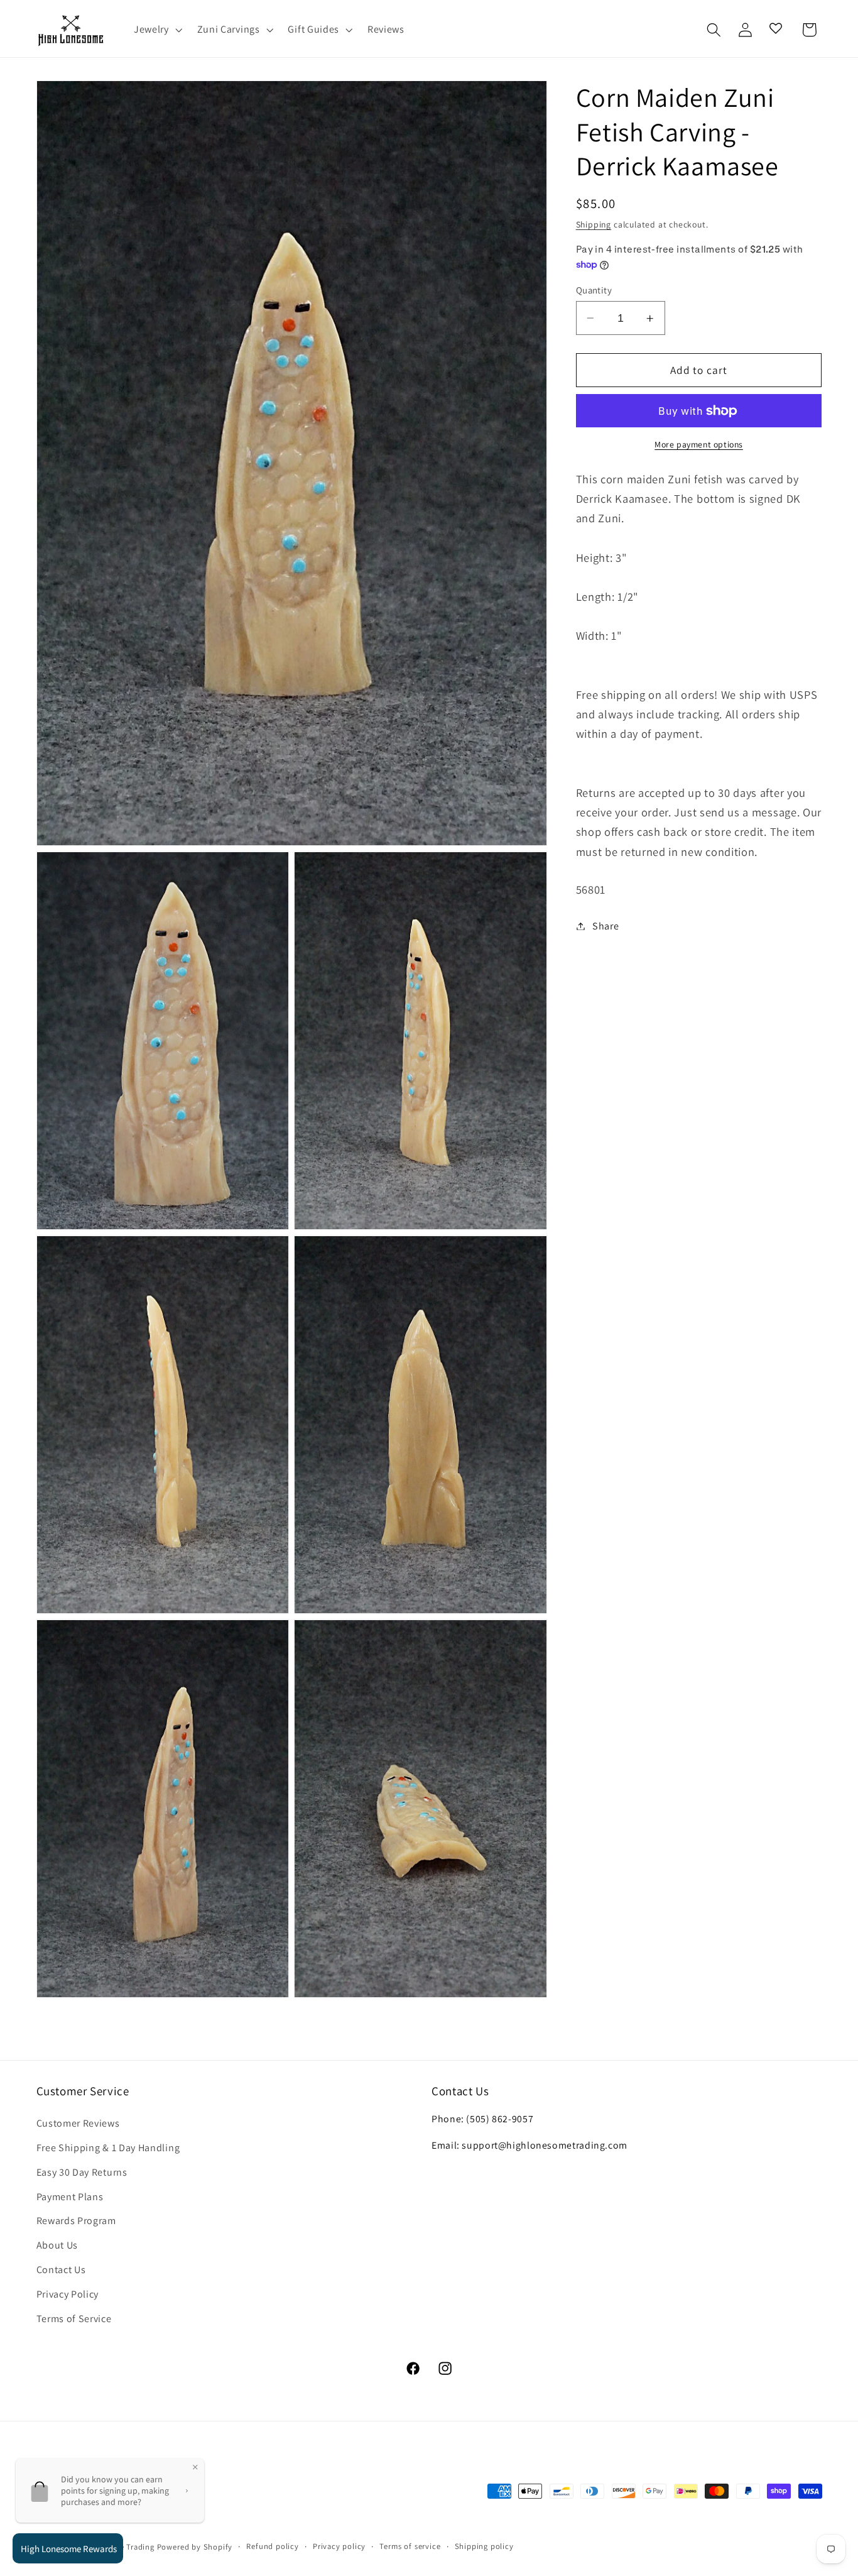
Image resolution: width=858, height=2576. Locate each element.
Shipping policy (484, 2546)
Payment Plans (70, 2197)
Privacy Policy (68, 2295)
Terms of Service (74, 2319)
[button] (157, 30)
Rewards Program (76, 2221)
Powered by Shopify (195, 2547)
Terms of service (410, 2546)
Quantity (594, 290)
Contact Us (61, 2270)
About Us (57, 2246)
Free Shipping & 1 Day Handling (108, 2148)
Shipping (594, 224)
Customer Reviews (78, 2124)
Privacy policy (339, 2546)
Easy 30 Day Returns (82, 2173)
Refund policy (272, 2546)
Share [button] (605, 926)
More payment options (699, 444)
